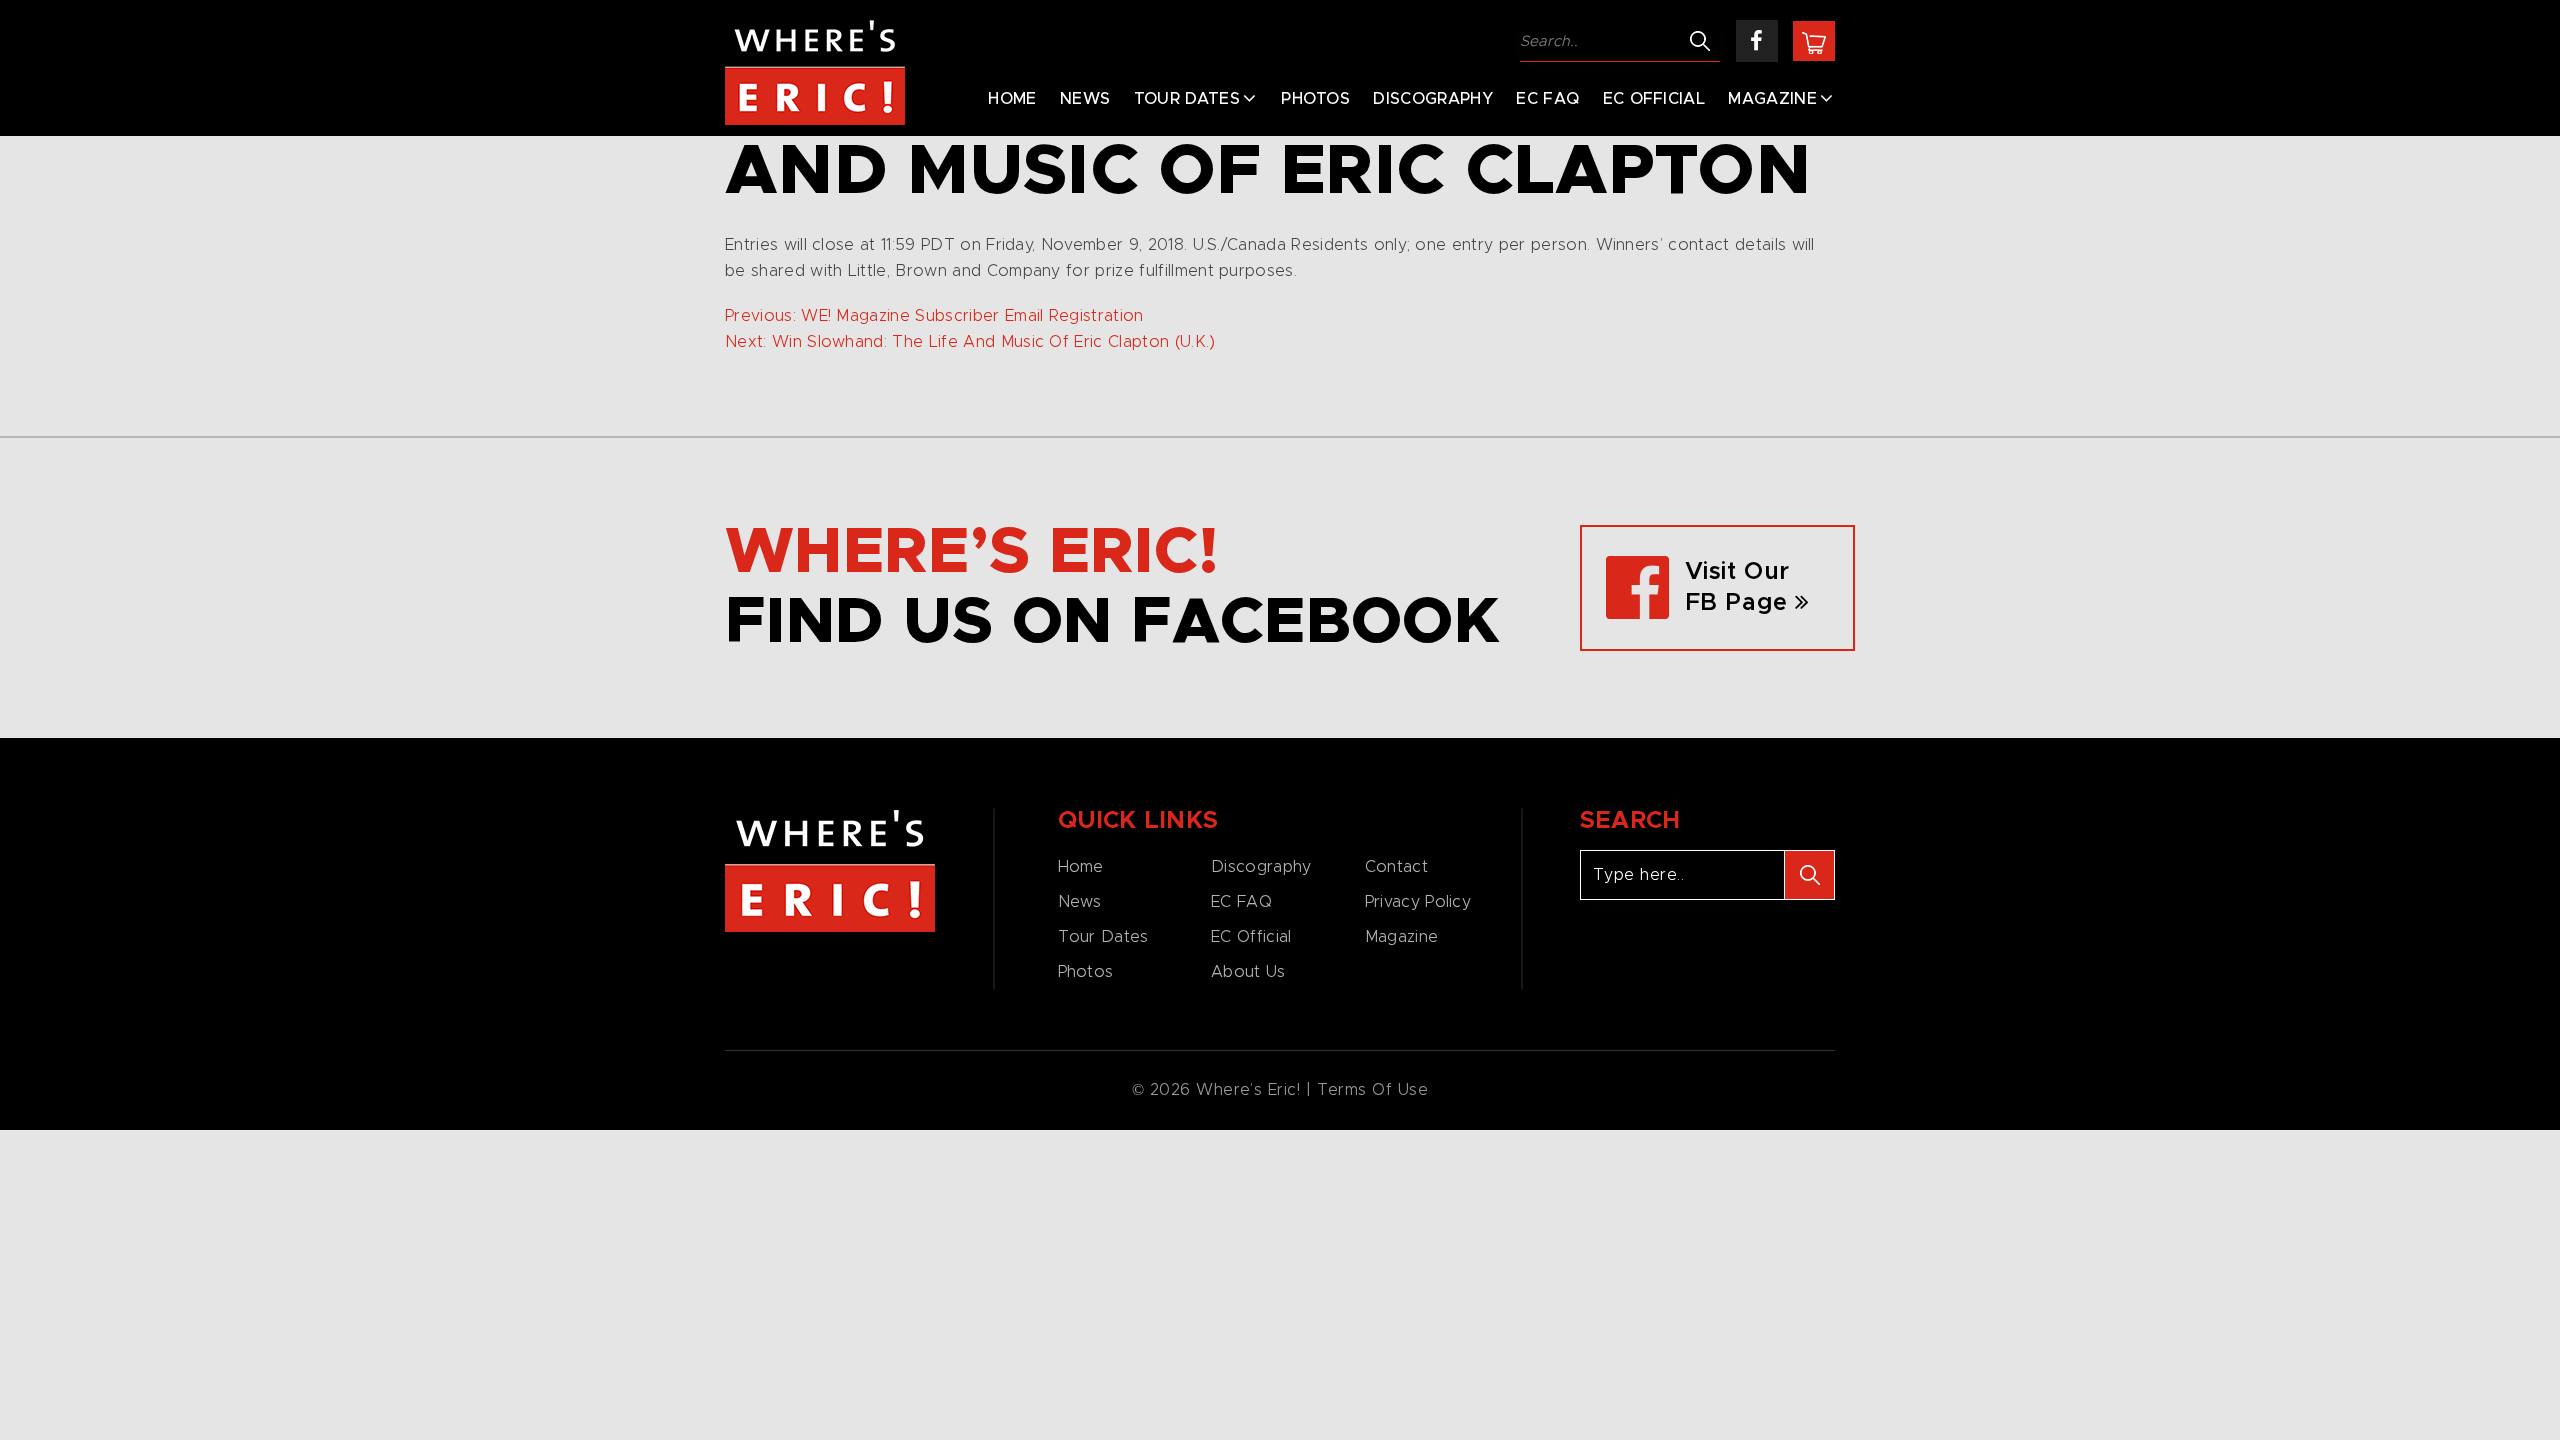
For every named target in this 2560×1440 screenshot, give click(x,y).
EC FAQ (1547, 99)
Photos (1315, 99)
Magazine (1772, 99)
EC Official (1654, 99)
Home (1012, 99)
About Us (1248, 972)
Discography (1433, 99)
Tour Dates (1187, 99)
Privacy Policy (1418, 902)
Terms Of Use (1373, 1090)
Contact (1396, 867)
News (1085, 99)
